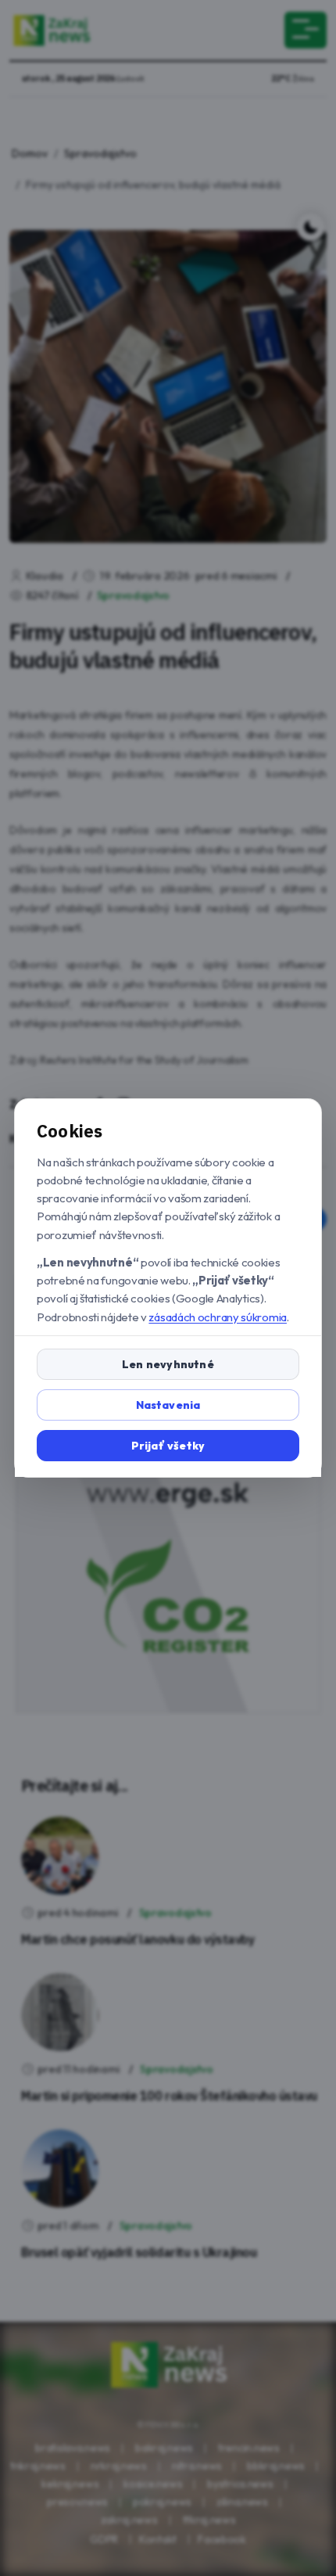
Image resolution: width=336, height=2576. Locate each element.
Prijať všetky (168, 1446)
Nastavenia (168, 1405)
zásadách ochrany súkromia (218, 1317)
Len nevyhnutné (168, 1364)
